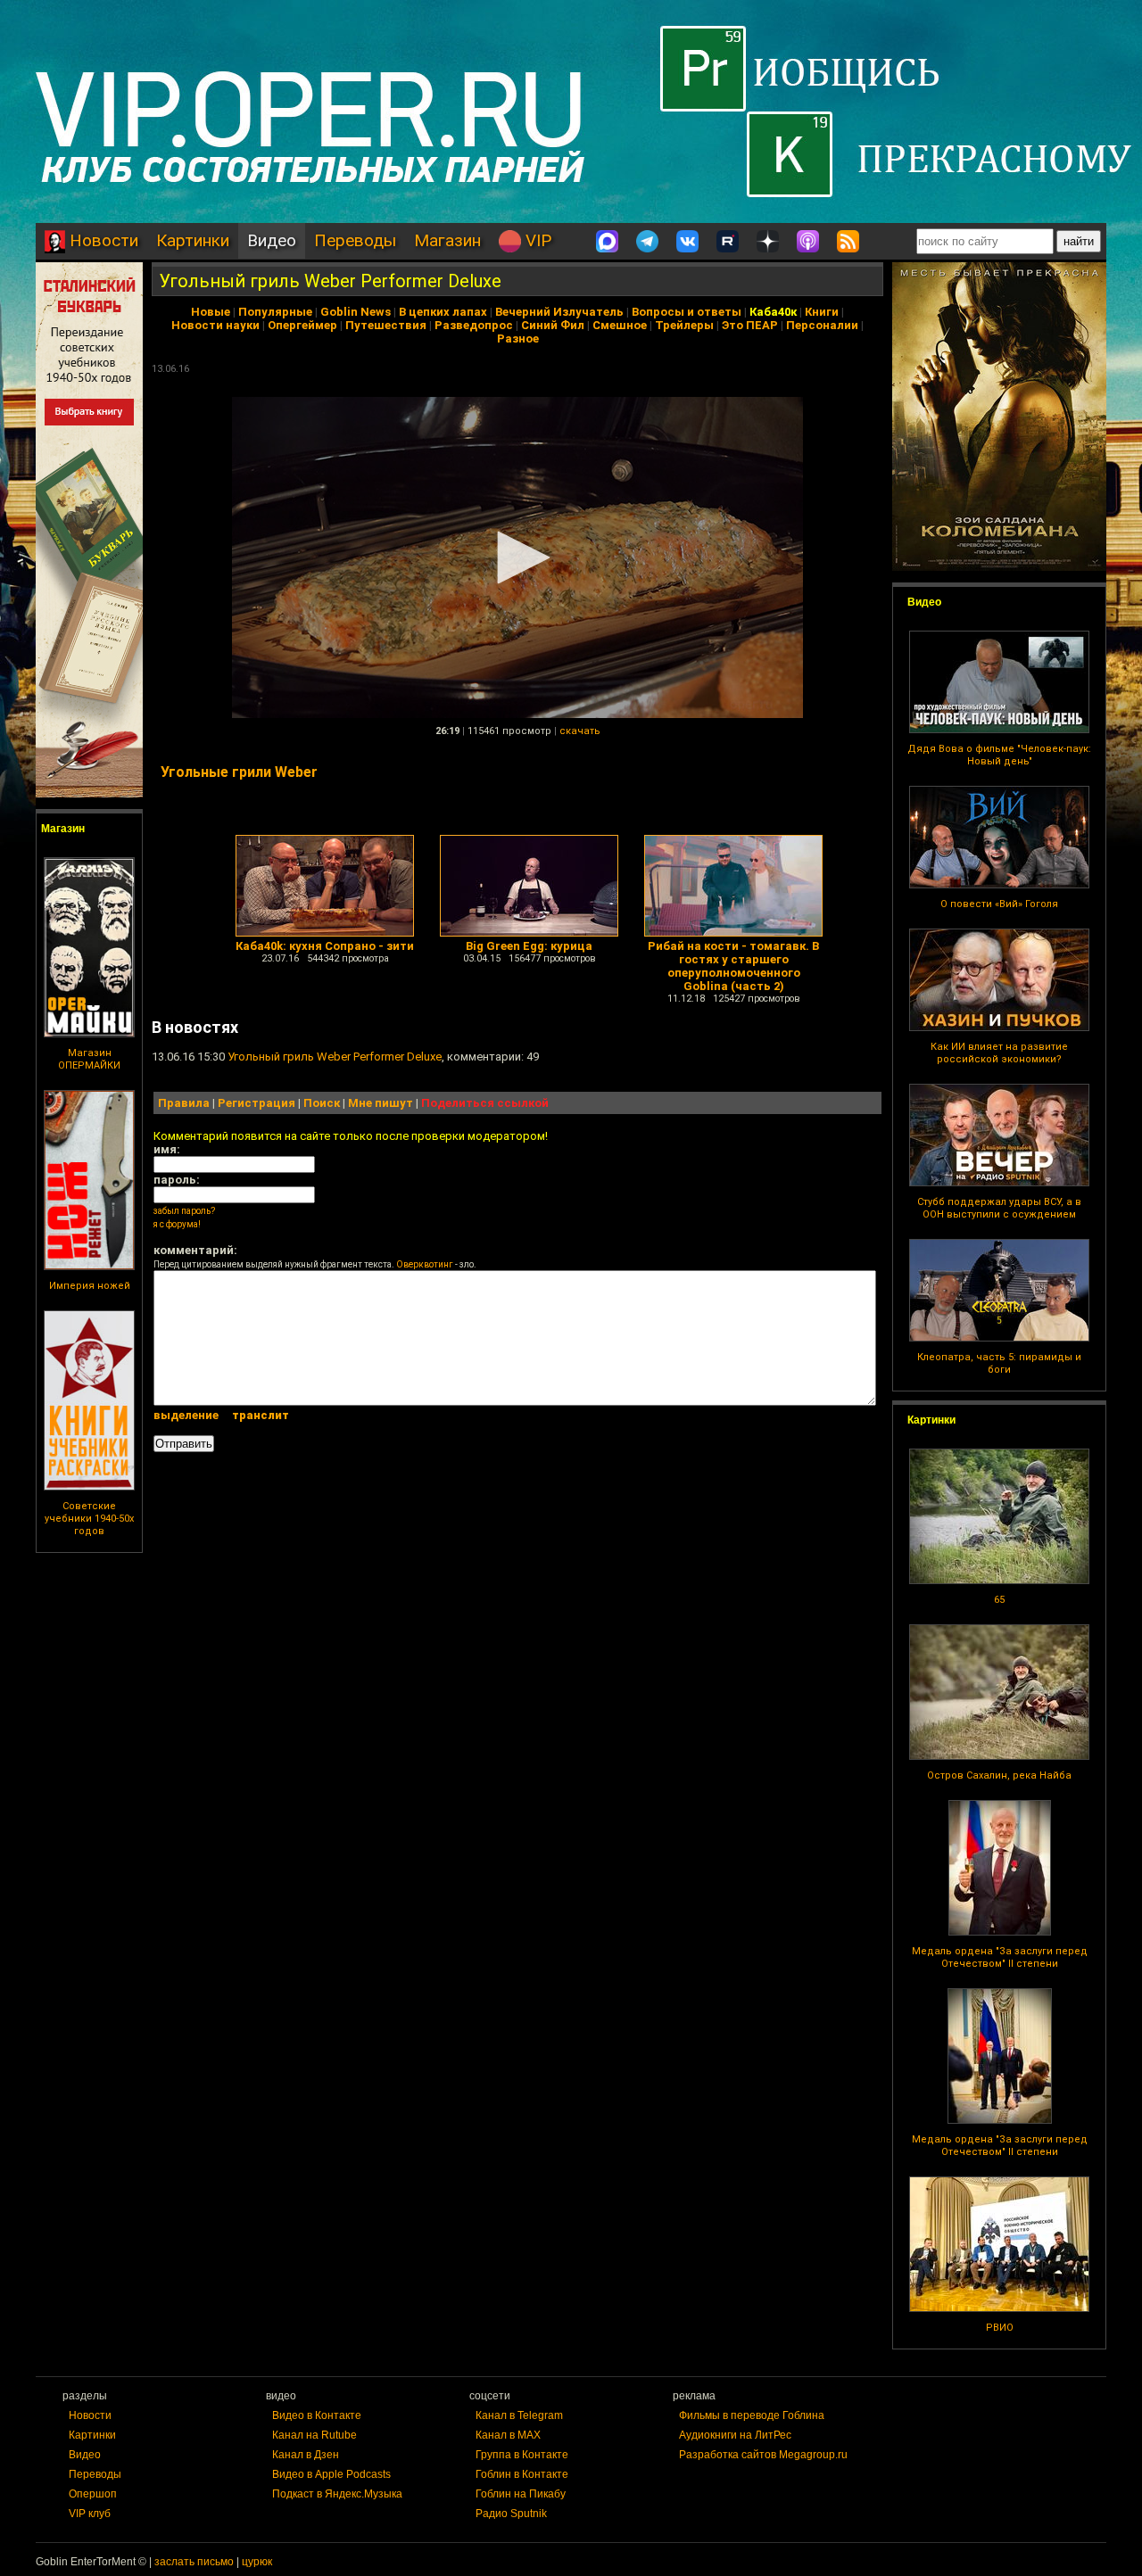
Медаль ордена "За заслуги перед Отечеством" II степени (1000, 1957)
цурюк (257, 2562)
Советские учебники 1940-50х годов (89, 1519)
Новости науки (215, 325)
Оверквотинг (425, 1264)
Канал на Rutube (314, 2435)
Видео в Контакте (317, 2415)
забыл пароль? (184, 1211)
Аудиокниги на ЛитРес (735, 2435)
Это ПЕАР (750, 325)
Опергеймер (302, 325)
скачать (580, 731)
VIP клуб (90, 2514)
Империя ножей (90, 1286)
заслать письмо (194, 2562)
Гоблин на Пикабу (521, 2494)
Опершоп (93, 2494)
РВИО (1000, 2328)
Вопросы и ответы (687, 312)
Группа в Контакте (522, 2455)
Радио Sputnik (511, 2514)
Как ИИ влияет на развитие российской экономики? (999, 1053)
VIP (536, 240)
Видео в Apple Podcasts (331, 2474)
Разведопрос (474, 325)
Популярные (275, 312)
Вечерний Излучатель (559, 312)
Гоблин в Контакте (522, 2474)
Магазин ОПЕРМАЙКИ (89, 1059)
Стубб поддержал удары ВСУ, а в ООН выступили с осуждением (999, 1208)
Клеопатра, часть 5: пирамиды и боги (999, 1363)
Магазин (447, 240)
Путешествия (386, 325)
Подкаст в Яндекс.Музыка (337, 2494)
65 (999, 1600)
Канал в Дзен (306, 2455)
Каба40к (773, 312)
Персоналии (822, 325)
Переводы (355, 240)
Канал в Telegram (519, 2415)
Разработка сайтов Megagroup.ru (763, 2455)
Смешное (620, 325)
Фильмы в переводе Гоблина (752, 2415)
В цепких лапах (443, 312)
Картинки (193, 240)
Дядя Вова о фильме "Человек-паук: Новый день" (999, 755)
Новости (102, 240)
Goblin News (356, 312)
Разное (518, 339)
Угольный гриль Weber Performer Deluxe (330, 281)
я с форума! (177, 1224)
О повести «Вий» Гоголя (999, 904)
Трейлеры (684, 325)
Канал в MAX (508, 2435)
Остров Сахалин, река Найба (999, 1775)
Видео (272, 240)
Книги (822, 312)
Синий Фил (553, 325)
